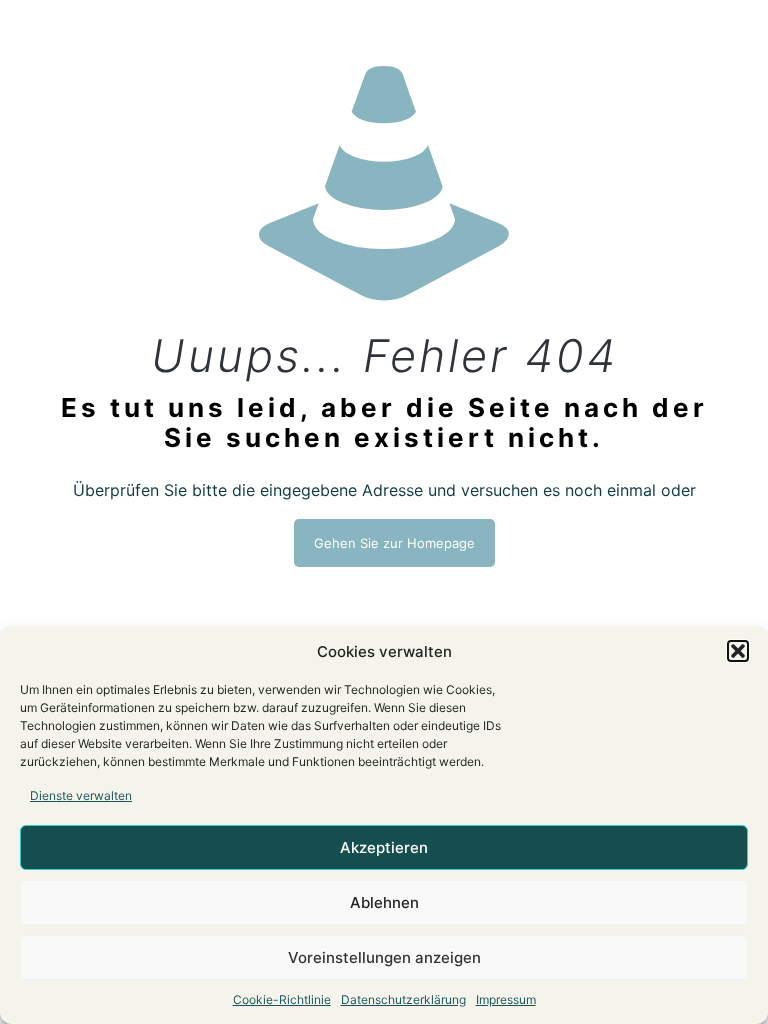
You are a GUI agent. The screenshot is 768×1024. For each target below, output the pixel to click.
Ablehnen (384, 902)
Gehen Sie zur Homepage (394, 543)
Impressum (506, 999)
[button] (738, 651)
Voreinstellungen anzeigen (384, 957)
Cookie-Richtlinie (282, 999)
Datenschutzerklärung (403, 999)
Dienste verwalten (81, 795)
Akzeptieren (384, 847)
